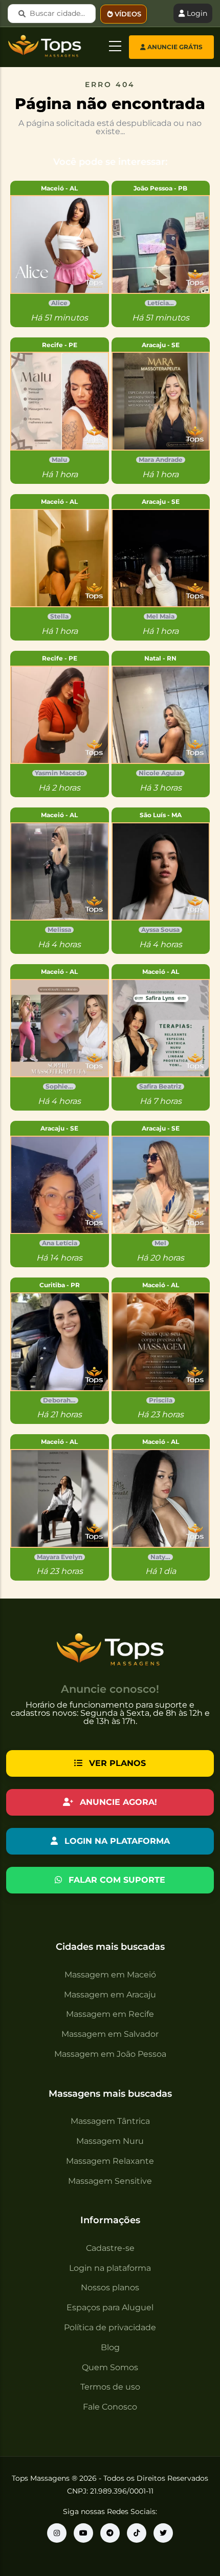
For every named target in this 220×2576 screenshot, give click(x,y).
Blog (110, 2347)
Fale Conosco (110, 2407)
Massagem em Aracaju (110, 1995)
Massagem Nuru (110, 2141)
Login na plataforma (110, 2268)
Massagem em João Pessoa (110, 2054)
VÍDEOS (128, 14)
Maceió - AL (59, 188)
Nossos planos (110, 2287)
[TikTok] (137, 2533)
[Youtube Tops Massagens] (83, 2533)
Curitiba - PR (60, 1285)
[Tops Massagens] (57, 2533)
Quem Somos (110, 2367)
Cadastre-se (110, 2248)
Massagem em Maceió (110, 1975)
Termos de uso (110, 2387)
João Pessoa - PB (160, 188)
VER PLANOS (116, 1763)
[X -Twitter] (163, 2533)
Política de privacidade (110, 2327)
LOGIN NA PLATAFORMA (116, 1841)
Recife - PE (60, 345)
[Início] (32, 45)
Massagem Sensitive (110, 2181)
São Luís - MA (161, 815)
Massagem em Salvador (110, 2034)
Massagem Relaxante (110, 2161)
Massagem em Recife (110, 2014)
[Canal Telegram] (110, 2533)
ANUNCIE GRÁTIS (174, 47)
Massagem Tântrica (110, 2121)
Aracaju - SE (161, 345)
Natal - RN (160, 658)
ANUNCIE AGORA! (117, 1802)
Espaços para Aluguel (110, 2307)
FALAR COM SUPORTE (116, 1880)
